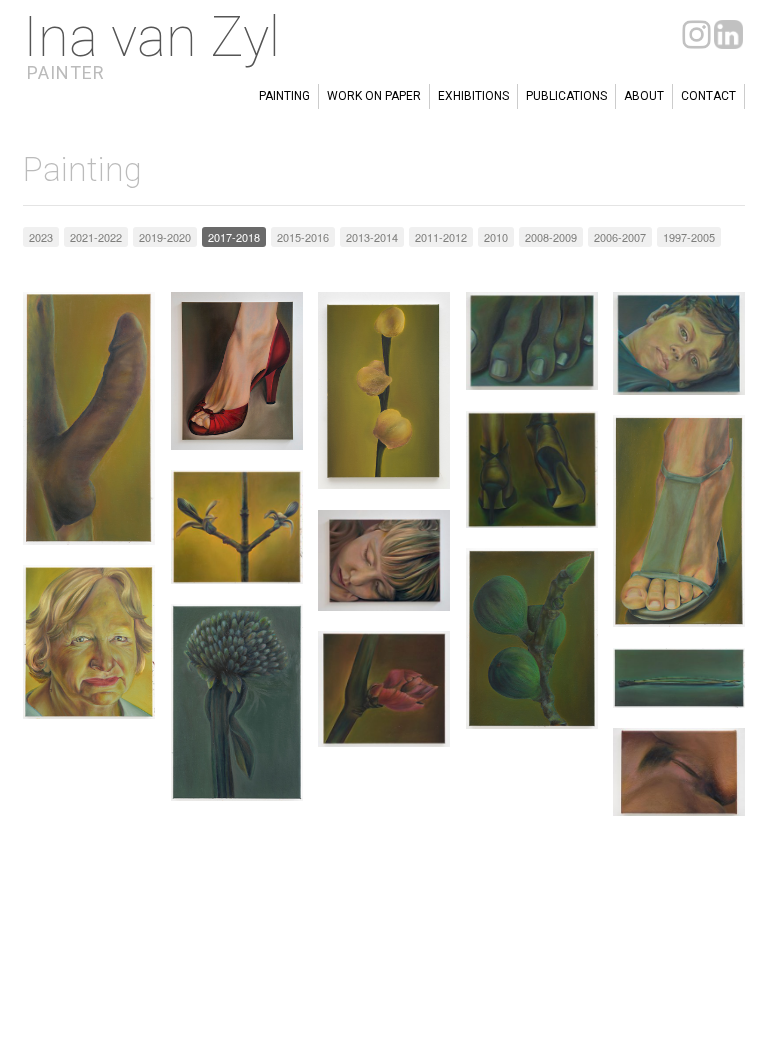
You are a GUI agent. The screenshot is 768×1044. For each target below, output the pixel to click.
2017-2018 (234, 237)
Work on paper (374, 96)
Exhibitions (473, 96)
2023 (41, 237)
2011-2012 (441, 237)
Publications (566, 96)
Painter (66, 72)
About (644, 96)
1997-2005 (689, 237)
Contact (708, 96)
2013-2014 (372, 237)
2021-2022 (96, 237)
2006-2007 (620, 237)
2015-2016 (303, 237)
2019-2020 (165, 237)
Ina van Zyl (151, 37)
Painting (284, 96)
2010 (496, 237)
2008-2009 (551, 237)
